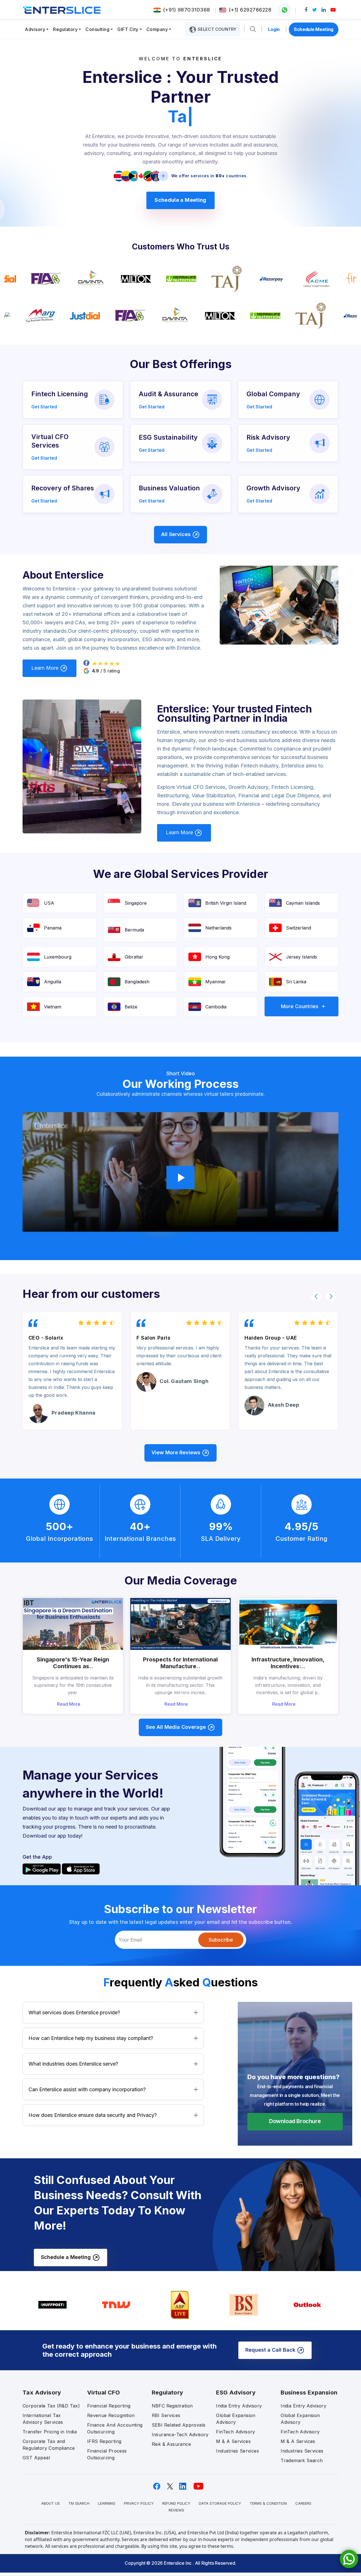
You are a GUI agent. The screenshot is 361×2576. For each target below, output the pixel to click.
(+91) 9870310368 (187, 10)
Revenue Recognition (111, 2415)
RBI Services (166, 2415)
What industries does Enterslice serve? (73, 2064)
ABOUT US (50, 2503)
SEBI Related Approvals (179, 2425)
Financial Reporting (109, 2406)
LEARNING (107, 2503)
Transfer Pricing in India (50, 2432)
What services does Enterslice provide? (74, 2012)
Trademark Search (302, 2460)
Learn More (46, 668)
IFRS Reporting (104, 2441)
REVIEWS (176, 2510)
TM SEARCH (79, 2503)
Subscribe (221, 1940)
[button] (253, 29)
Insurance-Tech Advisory (180, 2435)
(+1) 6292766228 (250, 10)
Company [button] (157, 29)
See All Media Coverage (177, 1727)
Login (274, 29)
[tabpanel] (180, 957)
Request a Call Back (271, 2350)
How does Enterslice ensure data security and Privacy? (93, 2115)
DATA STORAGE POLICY (220, 2503)
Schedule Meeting (314, 29)
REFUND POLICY (176, 2503)
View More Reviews (177, 1452)
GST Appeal (36, 2458)
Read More (69, 1704)
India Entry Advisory (239, 2406)
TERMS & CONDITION (268, 2503)
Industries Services (237, 2451)
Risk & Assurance (171, 2444)
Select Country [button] (216, 29)
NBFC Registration (172, 2406)
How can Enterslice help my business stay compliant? (91, 2038)
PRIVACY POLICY (139, 2503)
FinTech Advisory (235, 2432)
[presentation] (316, 1296)
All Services (177, 534)
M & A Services (233, 2441)
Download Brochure (295, 2121)
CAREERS (303, 2503)
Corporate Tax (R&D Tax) (51, 2406)
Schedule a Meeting (180, 200)
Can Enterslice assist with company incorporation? (87, 2089)
